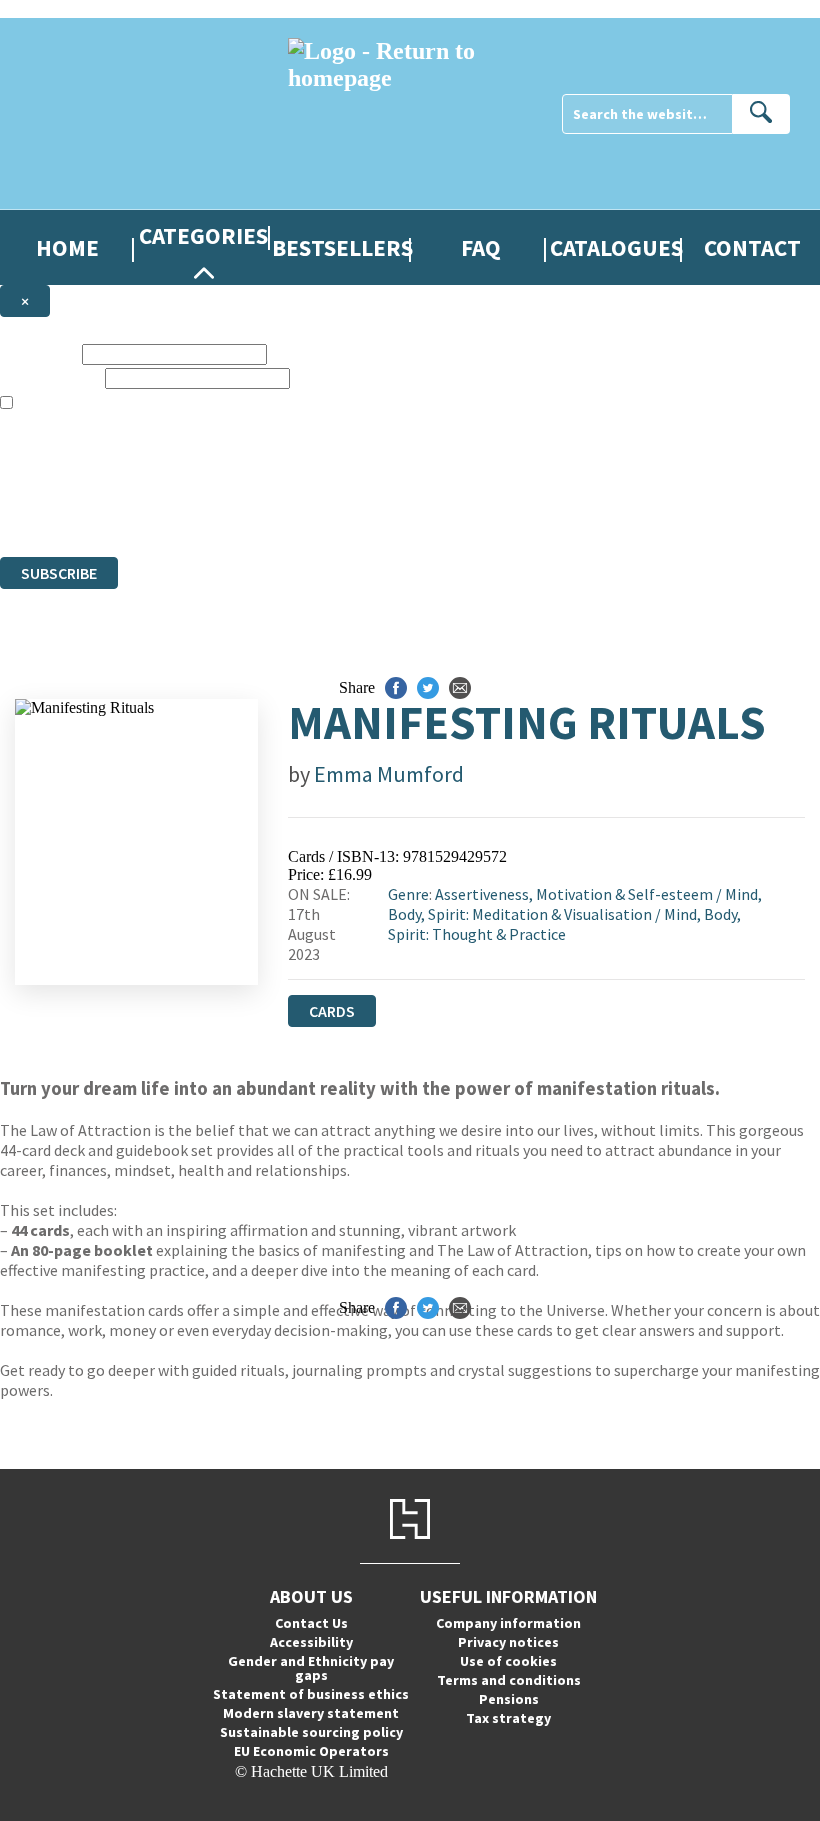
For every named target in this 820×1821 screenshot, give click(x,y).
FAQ (481, 247)
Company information (508, 1623)
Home (67, 247)
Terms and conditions (509, 1680)
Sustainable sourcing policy (311, 1732)
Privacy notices (508, 1642)
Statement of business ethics (311, 1694)
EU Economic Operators (311, 1751)
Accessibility (311, 1642)
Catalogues (616, 247)
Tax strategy (508, 1718)
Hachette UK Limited (205, 475)
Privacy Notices (397, 511)
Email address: (50, 377)
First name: (39, 353)
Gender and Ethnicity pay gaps (311, 1668)
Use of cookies (508, 1661)
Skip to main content (65, 8)
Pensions (509, 1699)
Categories (203, 235)
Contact (752, 247)
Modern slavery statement (311, 1713)
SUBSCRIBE (59, 573)
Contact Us (311, 1623)
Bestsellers (342, 247)
